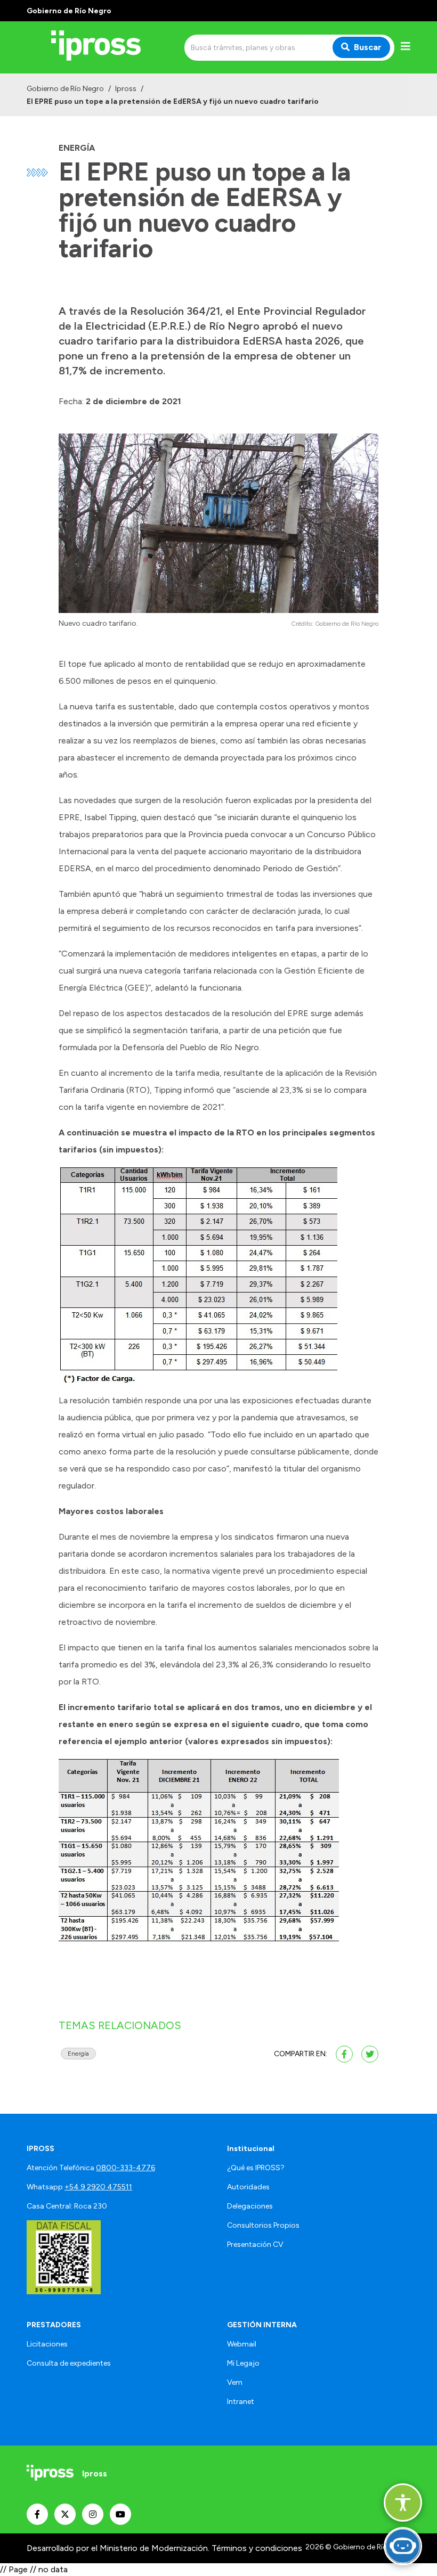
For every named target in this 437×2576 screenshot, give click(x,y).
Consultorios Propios (263, 2225)
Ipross (126, 89)
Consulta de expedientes (69, 2363)
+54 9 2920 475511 (98, 2187)
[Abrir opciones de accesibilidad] (403, 2503)
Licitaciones (47, 2344)
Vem (235, 2382)
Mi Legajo (243, 2363)
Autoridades (248, 2187)
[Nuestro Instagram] (93, 2514)
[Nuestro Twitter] (65, 2514)
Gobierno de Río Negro (65, 89)
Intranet (241, 2402)
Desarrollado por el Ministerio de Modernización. (118, 2548)
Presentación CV (255, 2244)
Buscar (368, 47)
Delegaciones (250, 2206)
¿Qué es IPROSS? (256, 2168)
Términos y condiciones (257, 2548)
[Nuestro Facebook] (37, 2514)
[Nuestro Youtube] (120, 2514)
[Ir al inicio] (103, 47)
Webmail (242, 2344)
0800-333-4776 (126, 2168)
